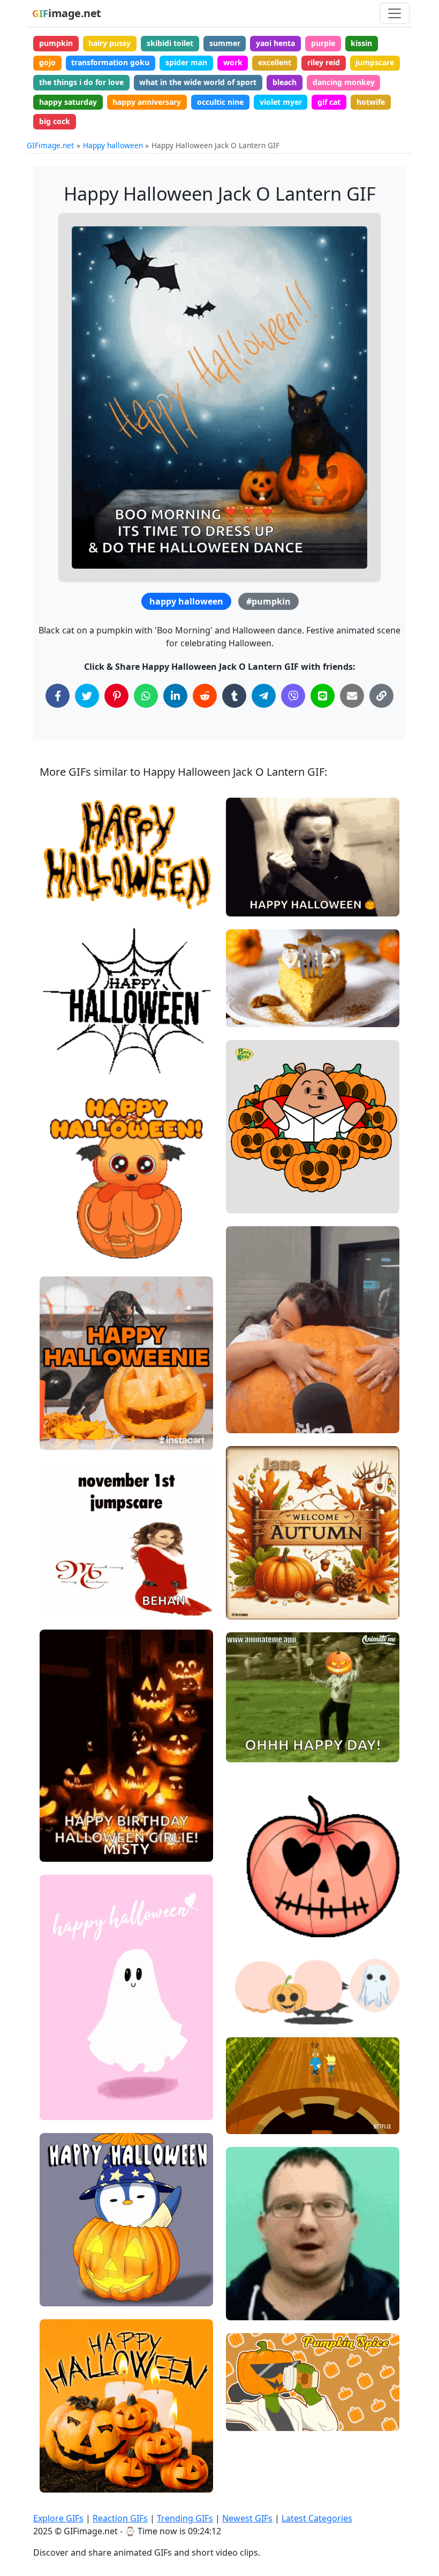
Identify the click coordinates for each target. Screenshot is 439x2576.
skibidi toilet (170, 43)
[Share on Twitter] (87, 696)
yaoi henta (275, 43)
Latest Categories (317, 2518)
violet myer (281, 102)
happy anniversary (147, 102)
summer (225, 43)
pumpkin (56, 43)
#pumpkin (268, 601)
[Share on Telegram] (264, 696)
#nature (249, 1589)
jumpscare (375, 62)
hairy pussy (109, 43)
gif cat (329, 102)
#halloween (70, 1420)
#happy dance (260, 1732)
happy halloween (186, 601)
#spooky (64, 863)
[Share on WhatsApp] (146, 696)
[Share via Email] (352, 696)
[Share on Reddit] (205, 696)
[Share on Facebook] (58, 696)
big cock (55, 121)
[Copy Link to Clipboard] (381, 696)
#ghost (61, 2108)
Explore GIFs (58, 2518)
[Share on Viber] (293, 696)
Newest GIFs (247, 2518)
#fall (244, 1607)
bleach (285, 82)
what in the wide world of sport (198, 82)
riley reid (324, 62)
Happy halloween (113, 145)
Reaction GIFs (120, 2518)
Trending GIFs (185, 2518)
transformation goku (110, 62)
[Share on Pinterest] (116, 696)
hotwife (371, 102)
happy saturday (68, 102)
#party (247, 1183)
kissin (361, 43)
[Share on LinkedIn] (175, 696)
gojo (47, 62)
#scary (247, 1165)
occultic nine (220, 102)
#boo (58, 1251)
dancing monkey (344, 82)
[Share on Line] (323, 696)
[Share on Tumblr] (234, 696)
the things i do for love (81, 82)
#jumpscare (70, 1586)
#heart (247, 1889)
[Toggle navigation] (395, 13)
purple (323, 43)
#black (61, 899)
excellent (275, 62)
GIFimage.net (50, 145)
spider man (186, 62)
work (233, 62)
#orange (64, 881)
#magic (62, 2258)
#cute (59, 1437)
